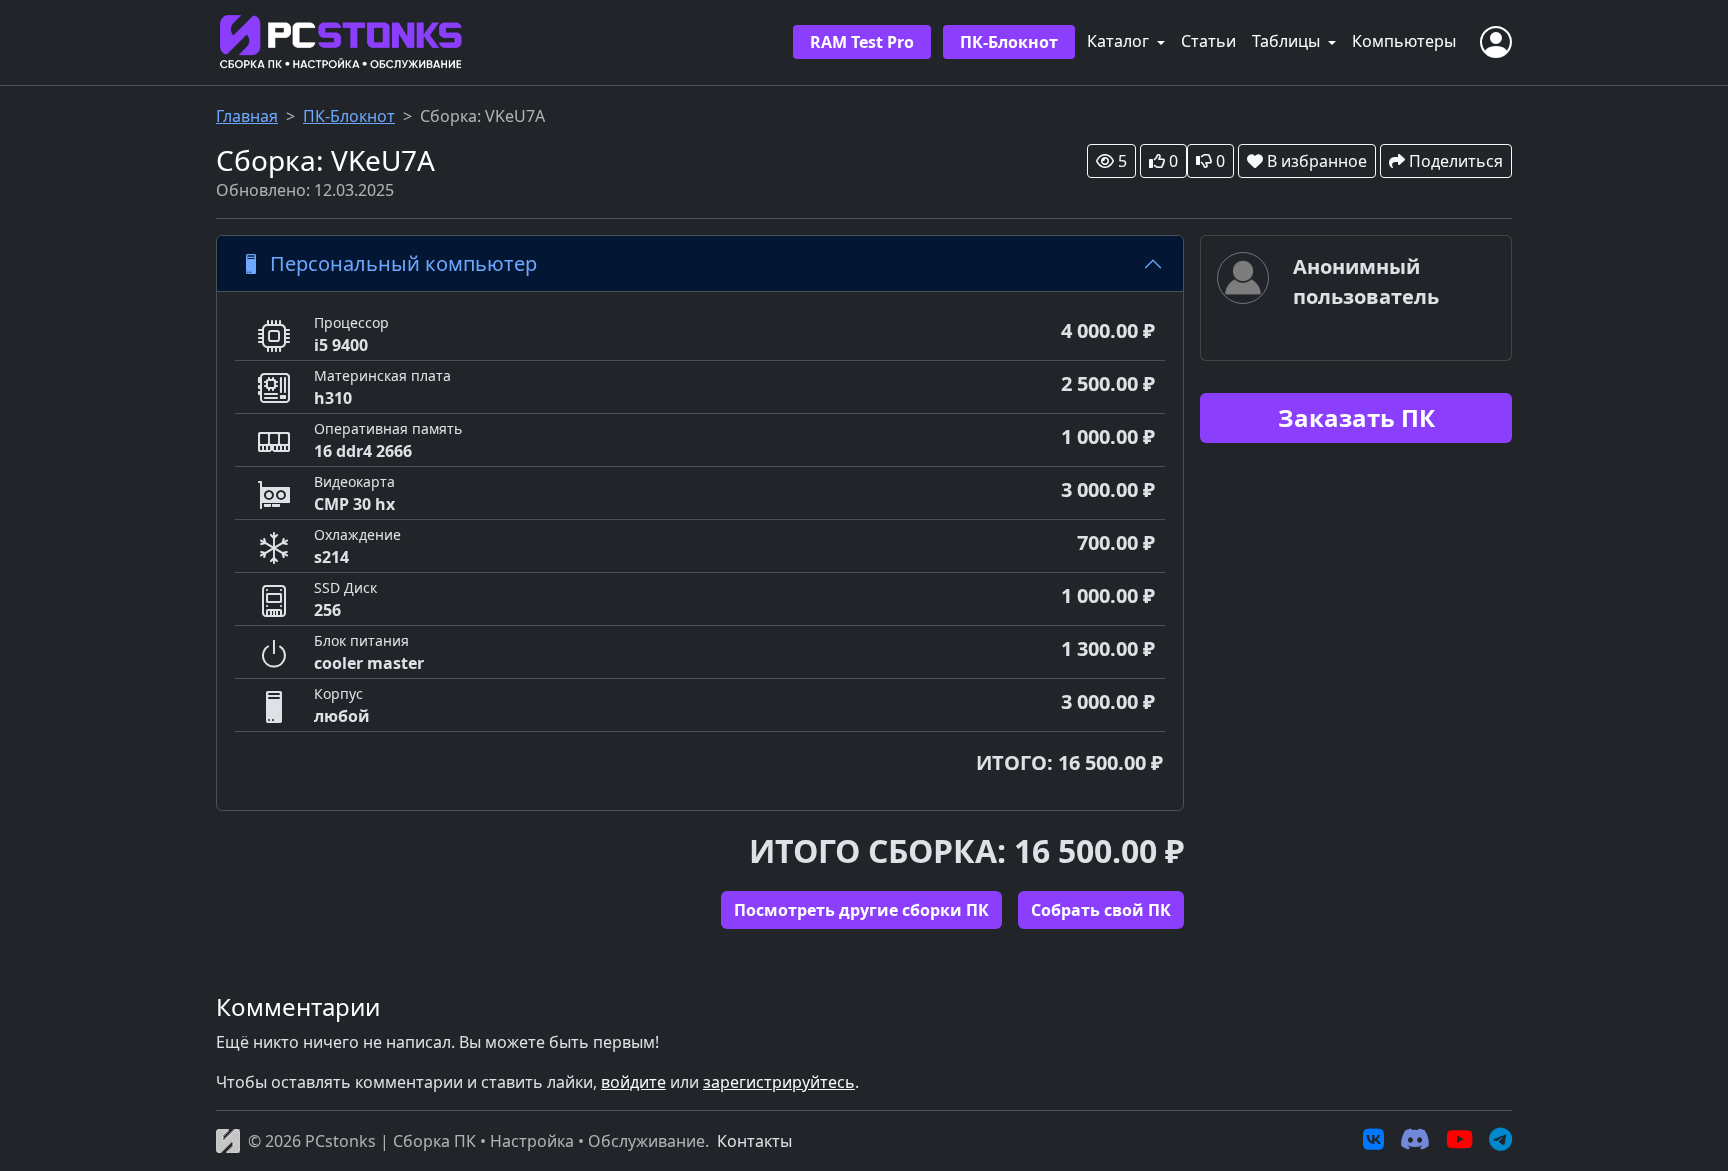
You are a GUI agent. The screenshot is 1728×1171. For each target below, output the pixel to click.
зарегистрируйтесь (779, 1082)
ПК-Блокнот (1009, 42)
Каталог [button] (1120, 41)
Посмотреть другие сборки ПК (861, 910)
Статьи (1208, 41)
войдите (633, 1082)
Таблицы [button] (1288, 41)
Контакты (754, 1141)
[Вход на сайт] (1496, 42)
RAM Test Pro (862, 42)
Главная (247, 116)
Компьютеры (1404, 41)
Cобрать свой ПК (1101, 910)
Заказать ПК (1356, 417)
